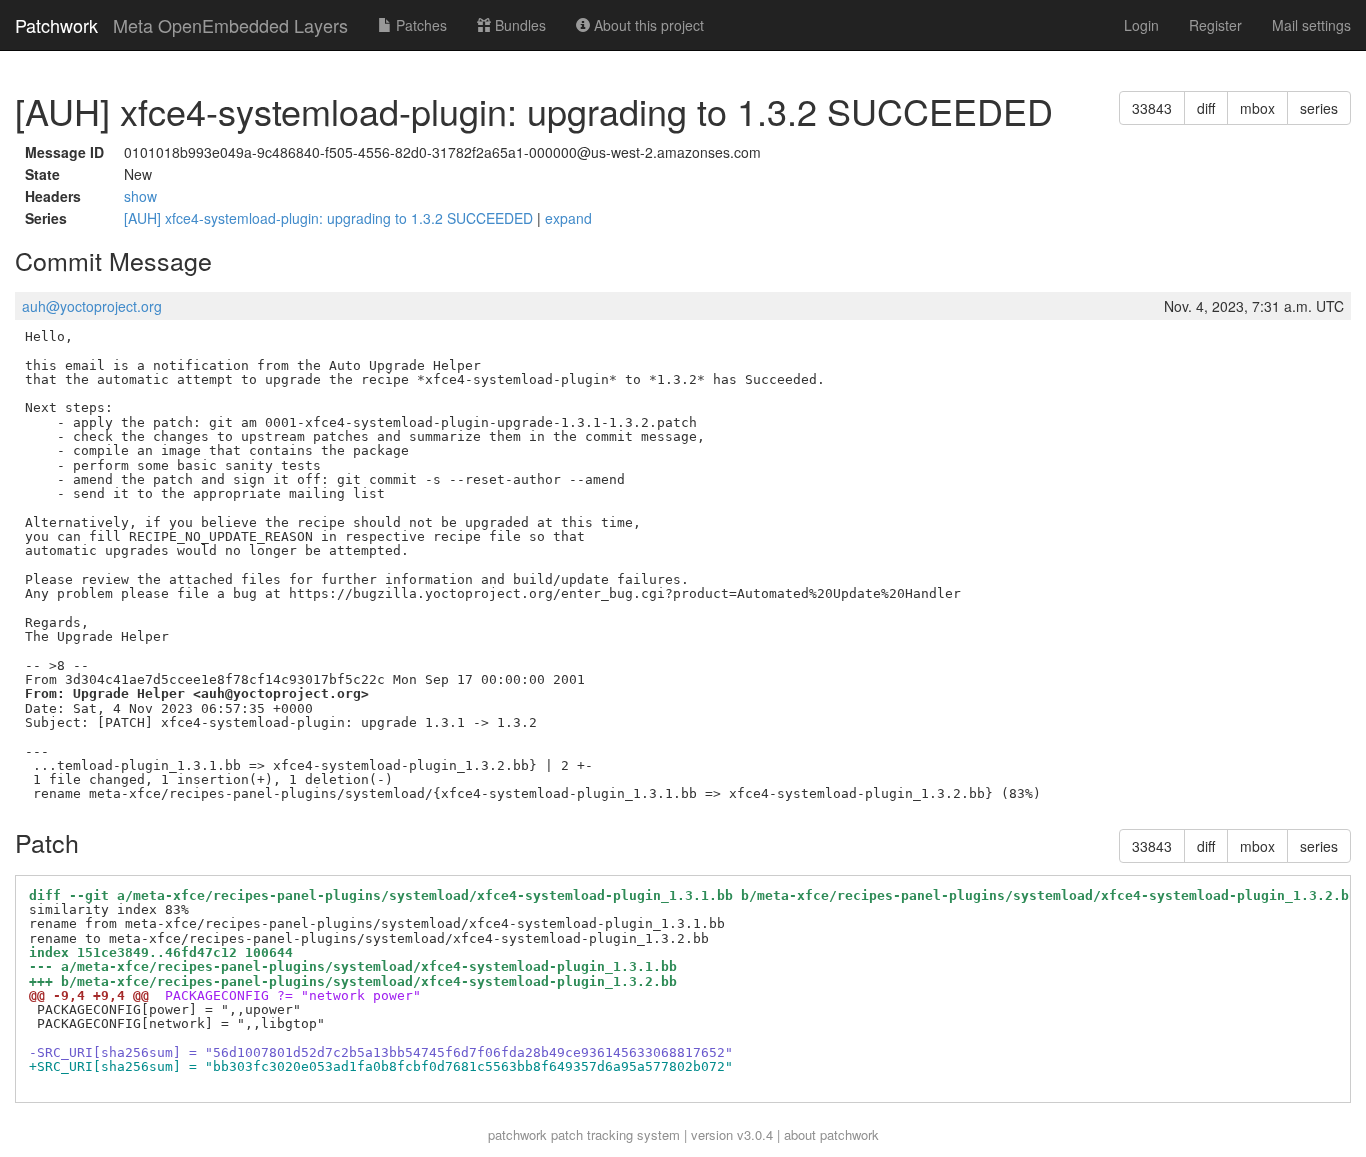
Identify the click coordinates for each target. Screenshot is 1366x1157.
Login (1141, 25)
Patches (419, 25)
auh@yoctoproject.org (92, 306)
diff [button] (1206, 108)
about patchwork (831, 1134)
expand (568, 218)
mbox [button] (1257, 108)
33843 (1152, 108)
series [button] (1319, 108)
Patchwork (56, 25)
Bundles (518, 25)
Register (1215, 25)
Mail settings (1311, 25)
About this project (647, 25)
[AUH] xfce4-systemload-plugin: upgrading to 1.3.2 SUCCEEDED (330, 218)
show (140, 196)
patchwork (517, 1134)
